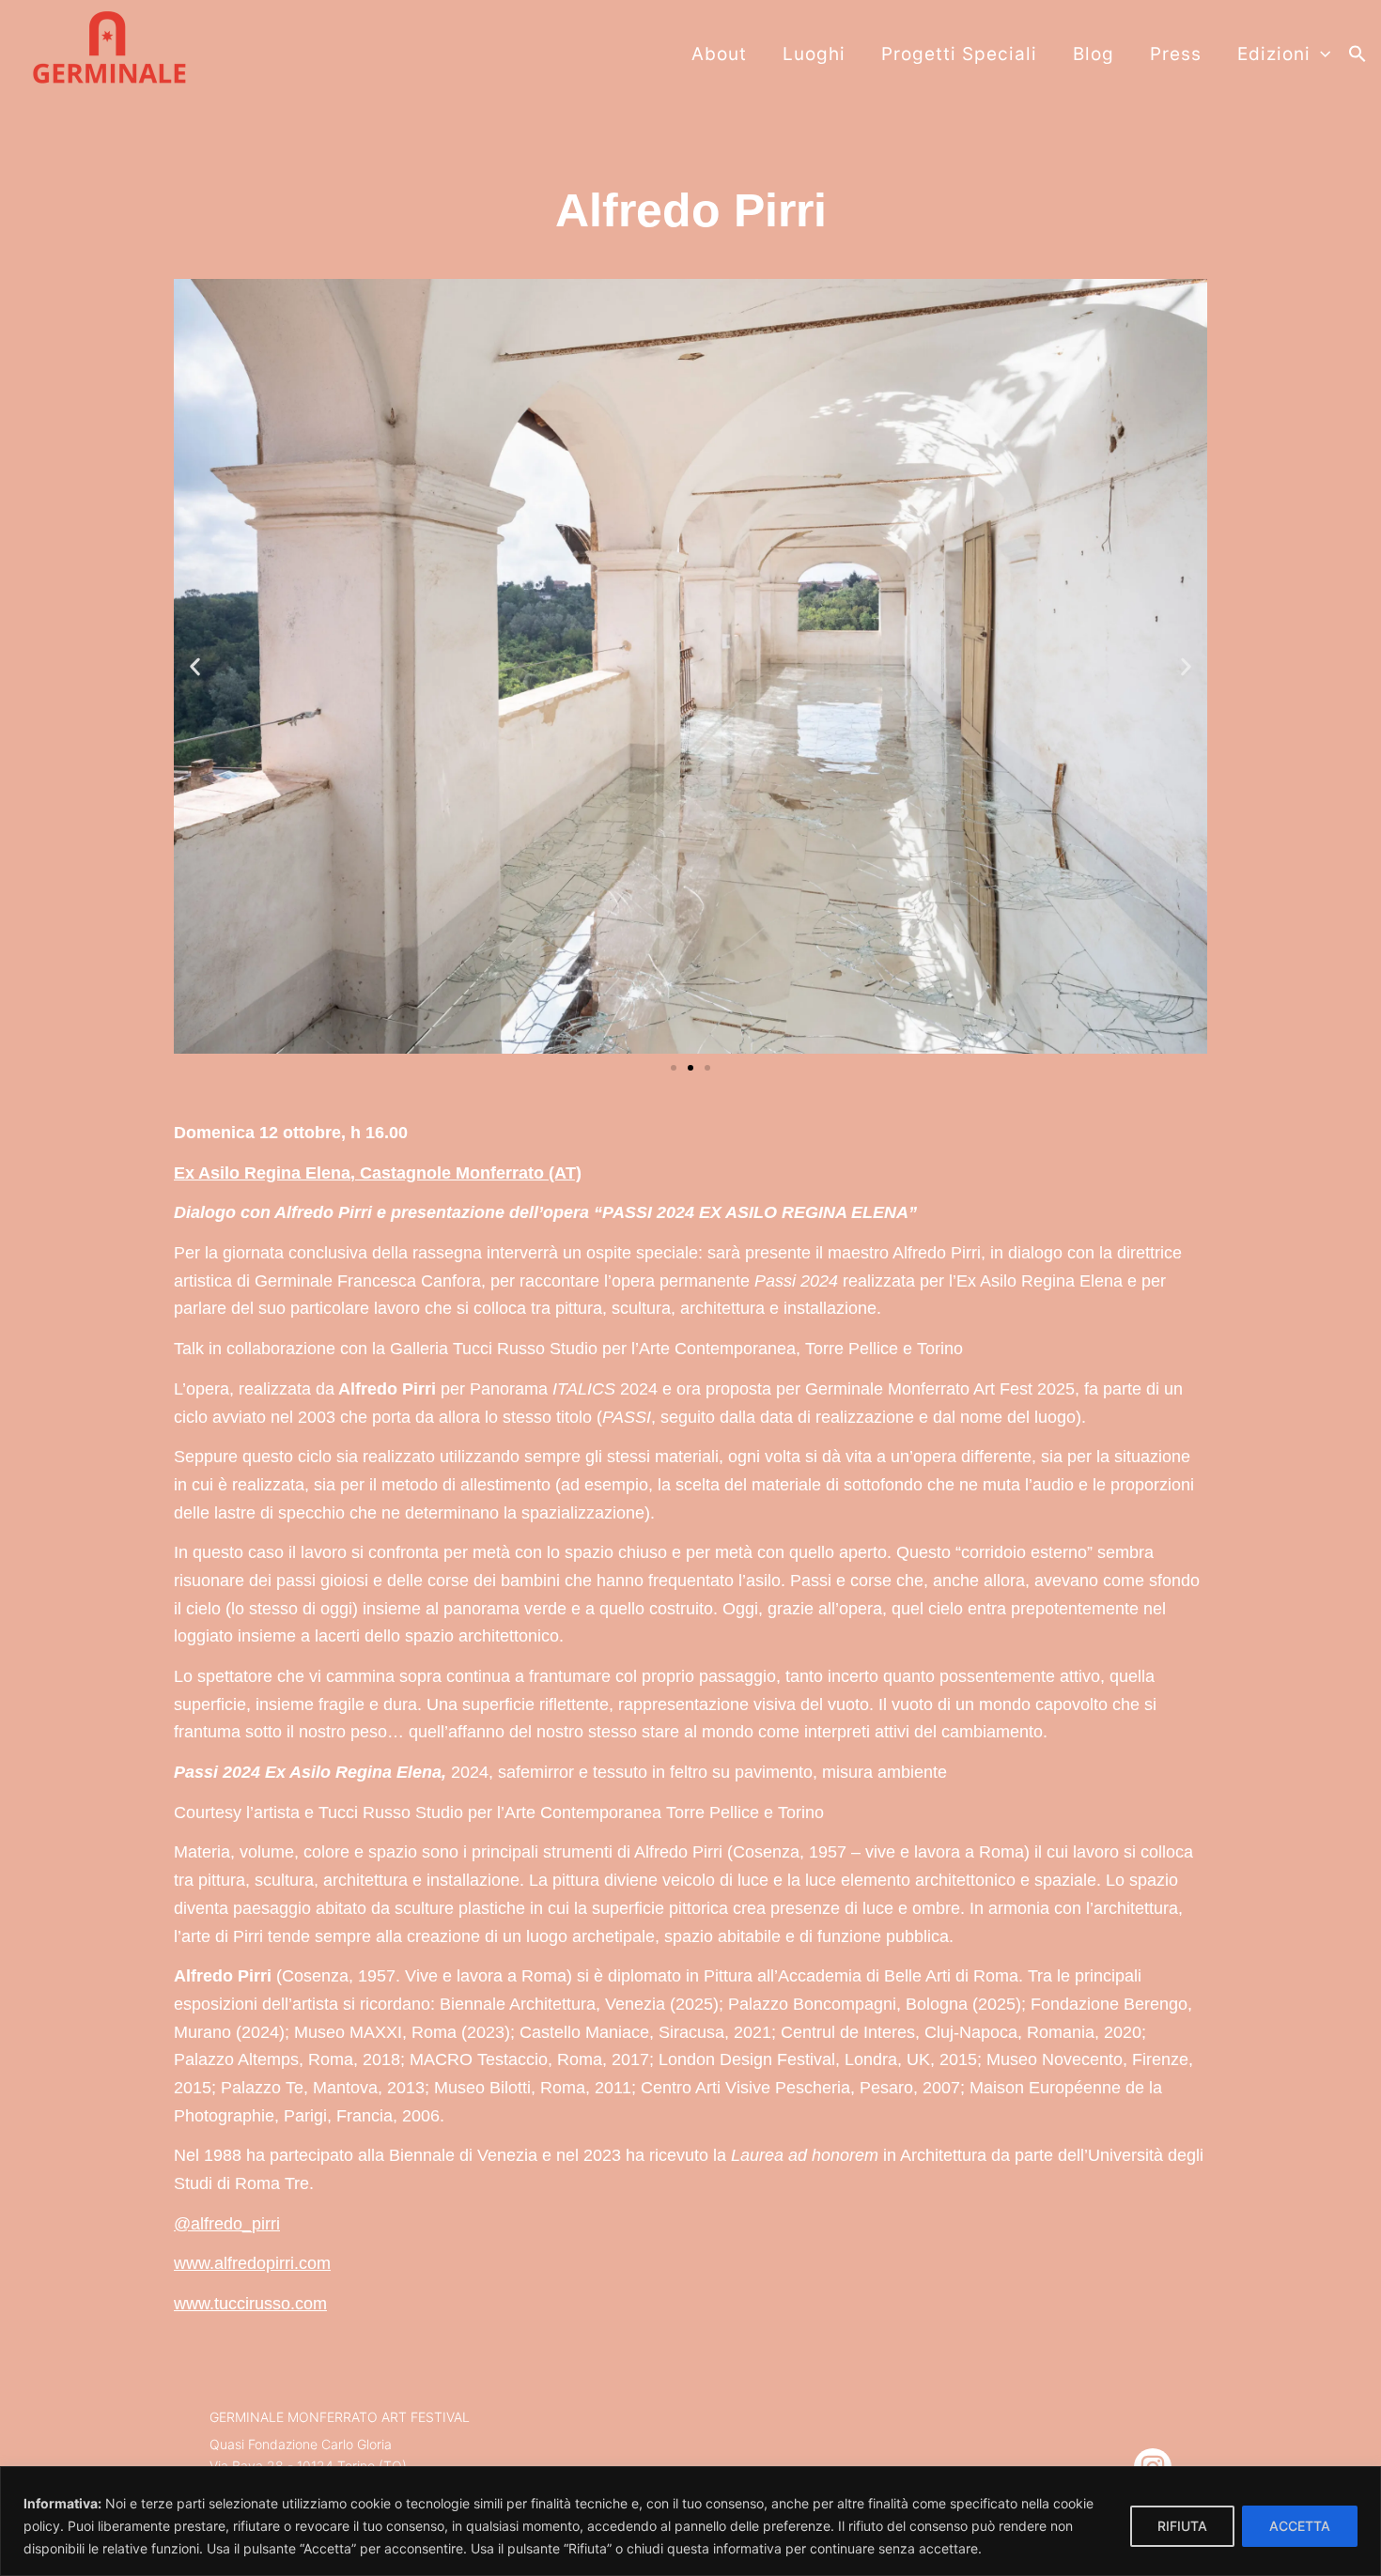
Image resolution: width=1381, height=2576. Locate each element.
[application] (1320, 54)
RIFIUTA (1182, 2526)
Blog (1094, 54)
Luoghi (814, 54)
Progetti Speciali (959, 54)
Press (1176, 54)
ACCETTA (1300, 2526)
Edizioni (1274, 54)
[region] (690, 2521)
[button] (1358, 54)
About (719, 54)
